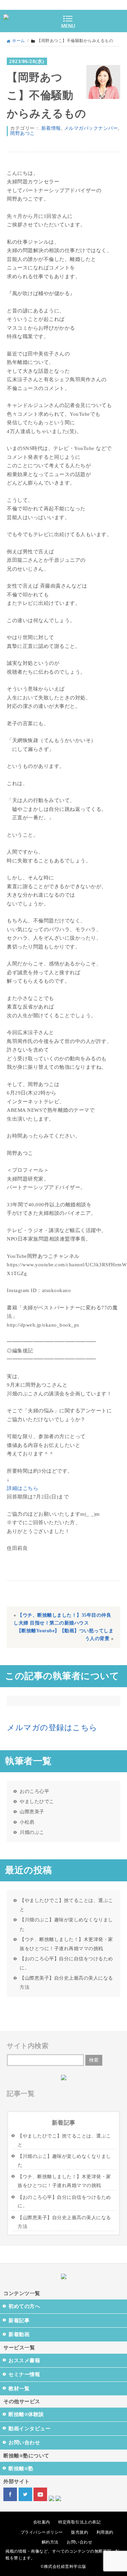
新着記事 (19, 2321)
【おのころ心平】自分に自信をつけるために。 (66, 1963)
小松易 (27, 1822)
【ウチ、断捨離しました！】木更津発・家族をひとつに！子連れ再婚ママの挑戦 (66, 1944)
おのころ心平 (34, 1791)
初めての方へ (24, 2306)
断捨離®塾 (21, 2469)
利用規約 (105, 2532)
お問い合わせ (24, 2442)
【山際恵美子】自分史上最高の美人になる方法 (66, 1982)
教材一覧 (19, 2389)
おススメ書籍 (24, 2360)
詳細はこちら (23, 1488)
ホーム (19, 41)
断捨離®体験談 (26, 2414)
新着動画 (19, 2334)
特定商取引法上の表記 (79, 2522)
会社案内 (42, 2522)
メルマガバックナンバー (91, 128)
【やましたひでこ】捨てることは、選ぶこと (66, 1905)
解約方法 (50, 2542)
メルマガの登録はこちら (52, 1728)
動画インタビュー (29, 2429)
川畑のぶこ (32, 1832)
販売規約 (80, 2532)
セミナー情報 (24, 2374)
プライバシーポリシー (42, 2532)
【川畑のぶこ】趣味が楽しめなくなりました (66, 1924)
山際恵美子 (32, 1812)
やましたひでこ (37, 1801)
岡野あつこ (23, 133)
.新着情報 (50, 128)
